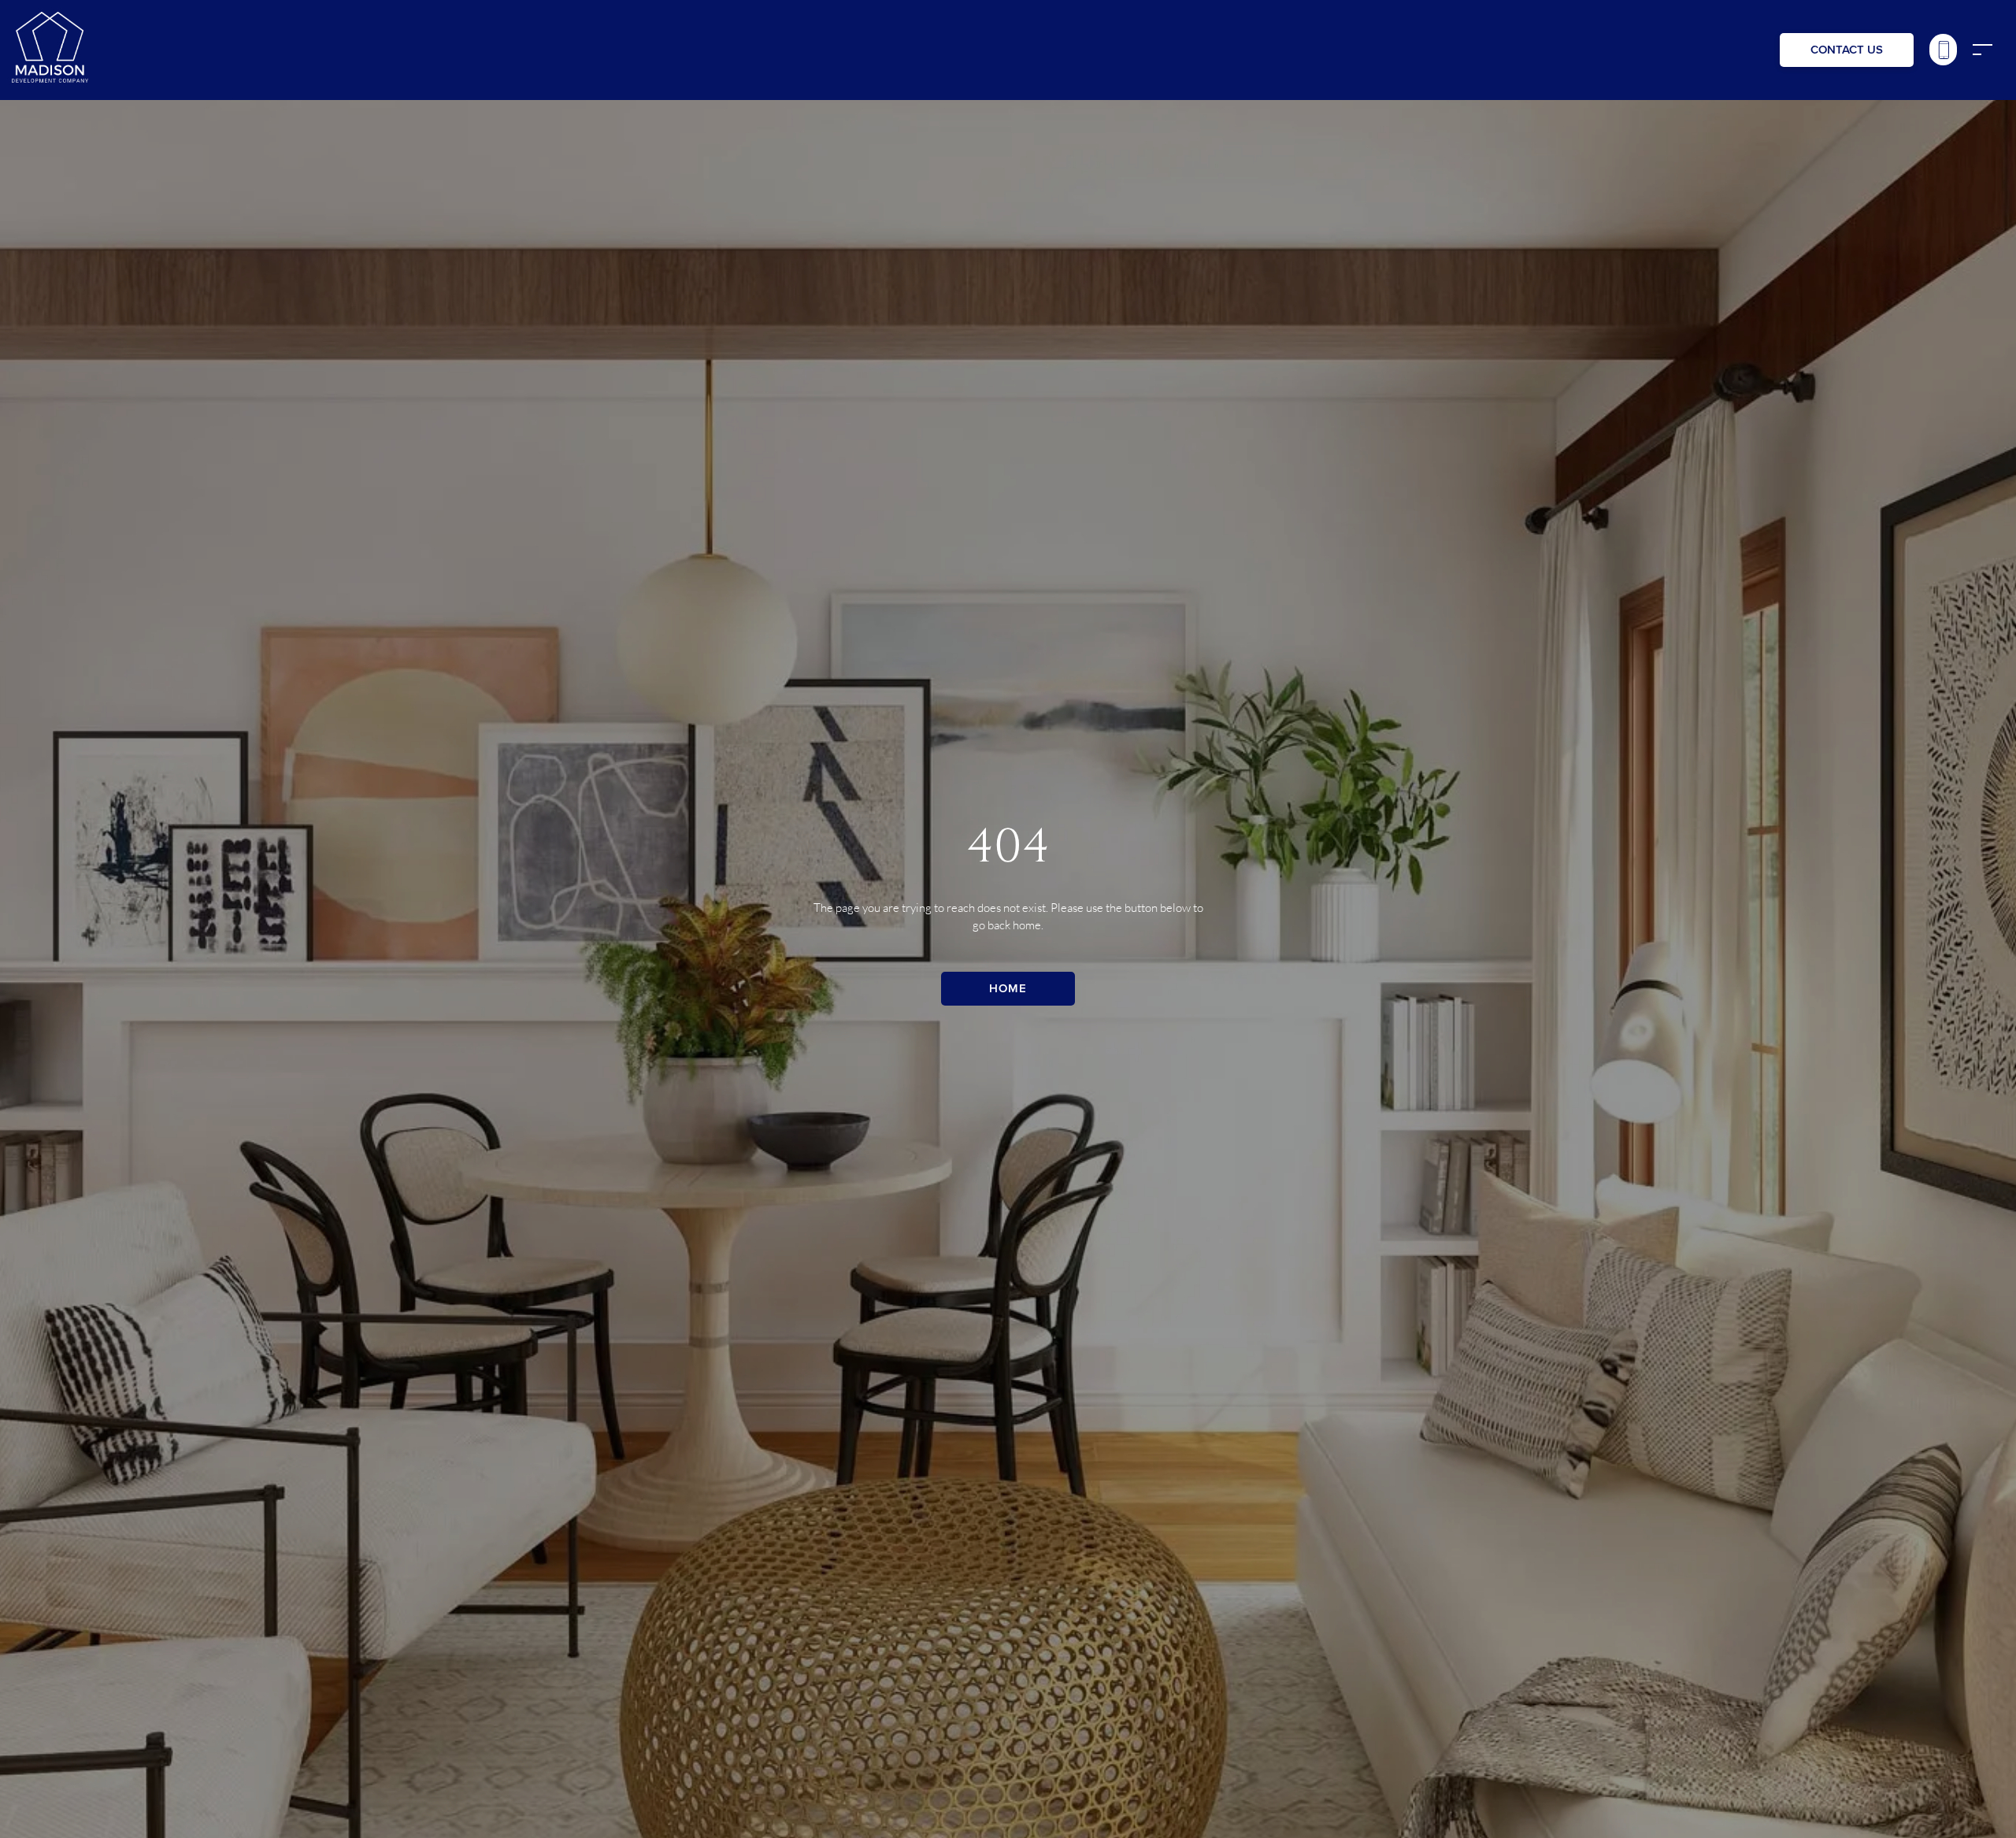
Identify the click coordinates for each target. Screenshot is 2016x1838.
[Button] (1943, 50)
